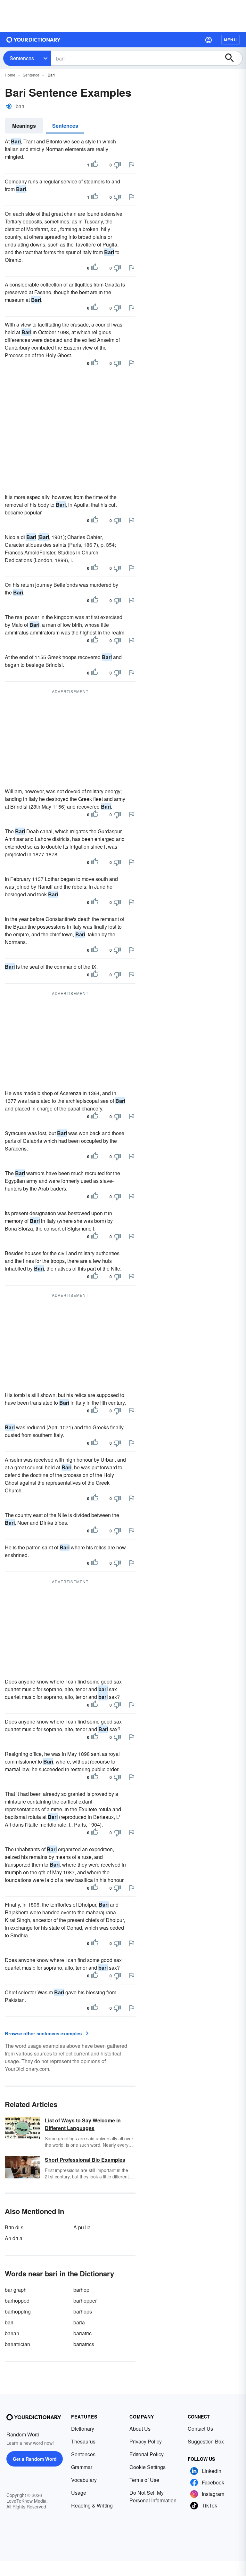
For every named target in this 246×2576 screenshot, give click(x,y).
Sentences (22, 58)
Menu (230, 40)
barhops (83, 2311)
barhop (81, 2290)
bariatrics (84, 2344)
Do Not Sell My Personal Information (153, 2496)
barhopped (17, 2301)
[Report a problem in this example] (132, 165)
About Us (140, 2429)
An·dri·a (14, 2238)
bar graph (16, 2290)
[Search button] (233, 58)
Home (10, 75)
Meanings (24, 126)
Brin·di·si (15, 2227)
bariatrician (17, 2344)
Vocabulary (84, 2480)
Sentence (31, 75)
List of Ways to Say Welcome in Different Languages (83, 2124)
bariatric (82, 2333)
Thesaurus (83, 2441)
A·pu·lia (82, 2227)
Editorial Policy (147, 2454)
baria (79, 2322)
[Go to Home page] (34, 40)
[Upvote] (95, 165)
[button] (209, 40)
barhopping (18, 2311)
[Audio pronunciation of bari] (9, 106)
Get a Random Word (35, 2459)
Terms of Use (144, 2480)
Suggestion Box (206, 2441)
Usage (79, 2493)
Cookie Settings (148, 2467)
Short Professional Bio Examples (85, 2160)
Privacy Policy (146, 2441)
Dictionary (83, 2429)
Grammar (82, 2467)
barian (12, 2333)
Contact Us (200, 2429)
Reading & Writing (92, 2505)
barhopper (85, 2301)
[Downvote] (117, 165)
